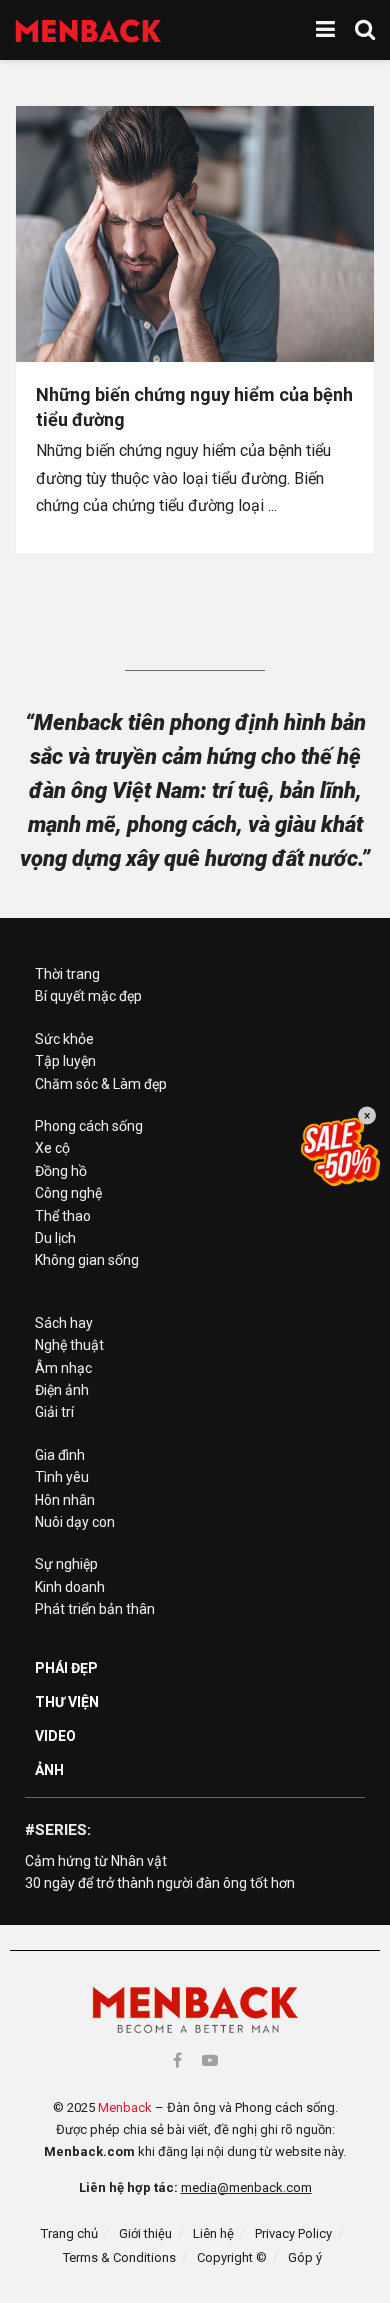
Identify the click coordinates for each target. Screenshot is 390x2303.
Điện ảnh (62, 1390)
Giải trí (54, 1412)
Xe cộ (52, 1148)
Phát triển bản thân (95, 1609)
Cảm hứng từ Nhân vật (96, 1861)
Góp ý (305, 2257)
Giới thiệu (145, 2233)
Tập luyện (65, 1061)
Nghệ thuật (69, 1345)
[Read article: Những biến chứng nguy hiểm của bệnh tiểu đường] (195, 234)
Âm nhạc (63, 1368)
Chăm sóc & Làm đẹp (101, 1084)
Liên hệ (213, 2233)
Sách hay (64, 1323)
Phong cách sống (89, 1126)
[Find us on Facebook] (177, 2060)
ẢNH (49, 1770)
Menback (125, 2107)
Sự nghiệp (66, 1564)
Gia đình (60, 1455)
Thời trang (67, 974)
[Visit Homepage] (88, 30)
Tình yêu (62, 1477)
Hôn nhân (65, 1500)
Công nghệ (68, 1193)
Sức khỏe (64, 1039)
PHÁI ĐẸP (66, 1668)
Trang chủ (69, 2233)
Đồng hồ (61, 1171)
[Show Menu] (325, 30)
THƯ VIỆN (67, 1702)
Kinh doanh (70, 1587)
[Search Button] (365, 30)
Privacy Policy (293, 2233)
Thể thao (63, 1216)
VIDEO (55, 1736)
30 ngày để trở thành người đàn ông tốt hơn (160, 1883)
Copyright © (232, 2257)
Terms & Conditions (119, 2257)
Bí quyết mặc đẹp (88, 996)
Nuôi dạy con (75, 1522)
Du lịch (55, 1238)
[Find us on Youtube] (210, 2060)
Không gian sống (87, 1260)
